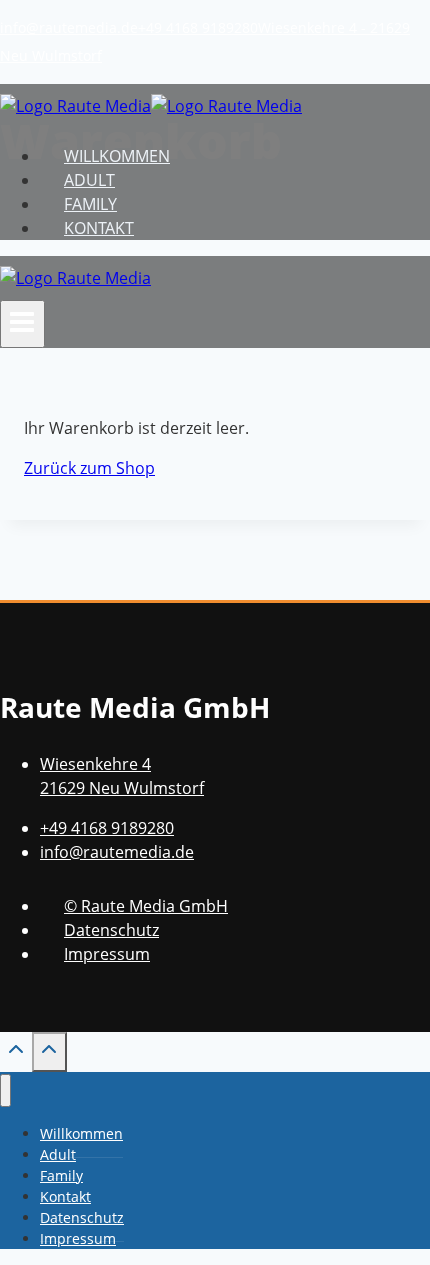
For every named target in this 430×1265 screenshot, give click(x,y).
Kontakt (99, 228)
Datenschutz (111, 930)
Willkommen (117, 156)
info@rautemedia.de (69, 27)
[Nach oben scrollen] (16, 1054)
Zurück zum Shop (89, 468)
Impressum (107, 954)
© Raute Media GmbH (146, 906)
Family (90, 204)
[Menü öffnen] (22, 324)
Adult (89, 180)
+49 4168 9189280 (198, 27)
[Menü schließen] (5, 1090)
